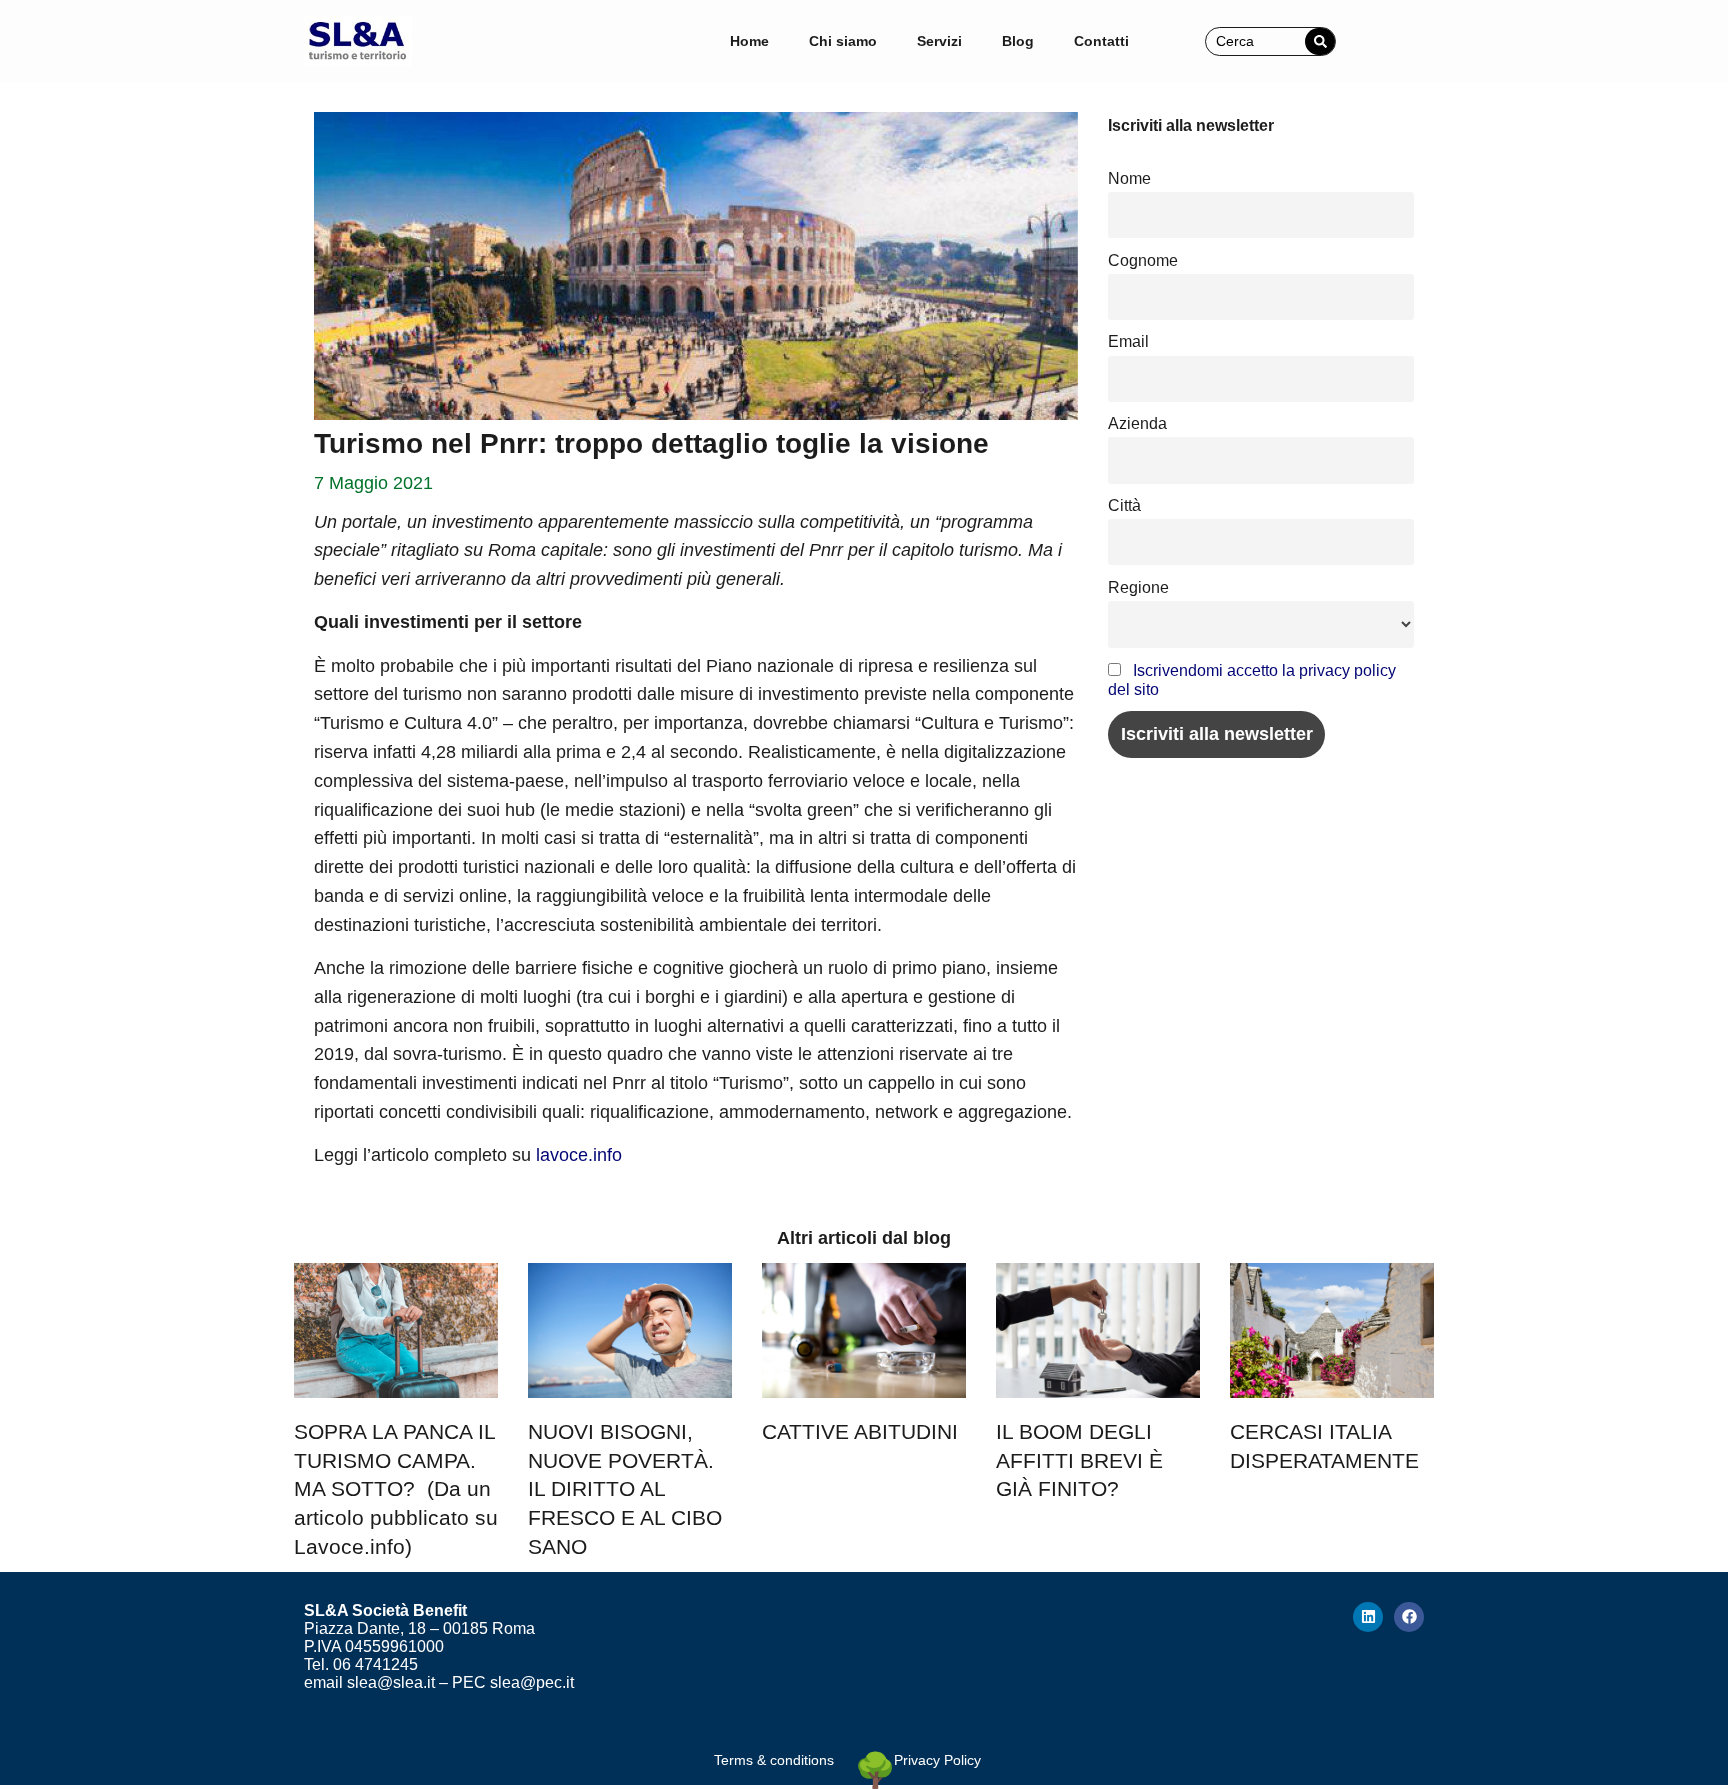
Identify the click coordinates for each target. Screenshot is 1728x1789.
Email (1128, 341)
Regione (1138, 587)
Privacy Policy (937, 1760)
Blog (1018, 41)
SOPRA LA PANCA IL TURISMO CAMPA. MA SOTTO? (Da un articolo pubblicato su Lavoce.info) (396, 1489)
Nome (1129, 178)
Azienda (1137, 423)
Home (749, 41)
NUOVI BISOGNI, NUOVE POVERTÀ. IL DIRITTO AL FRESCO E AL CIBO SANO (625, 1489)
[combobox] (1256, 41)
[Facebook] (1409, 1617)
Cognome (1143, 260)
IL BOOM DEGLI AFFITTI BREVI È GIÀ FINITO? (1079, 1460)
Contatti (1101, 41)
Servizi (939, 41)
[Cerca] (1320, 41)
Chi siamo (843, 41)
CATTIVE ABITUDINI (860, 1431)
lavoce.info (579, 1155)
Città (1124, 505)
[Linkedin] (1368, 1617)
